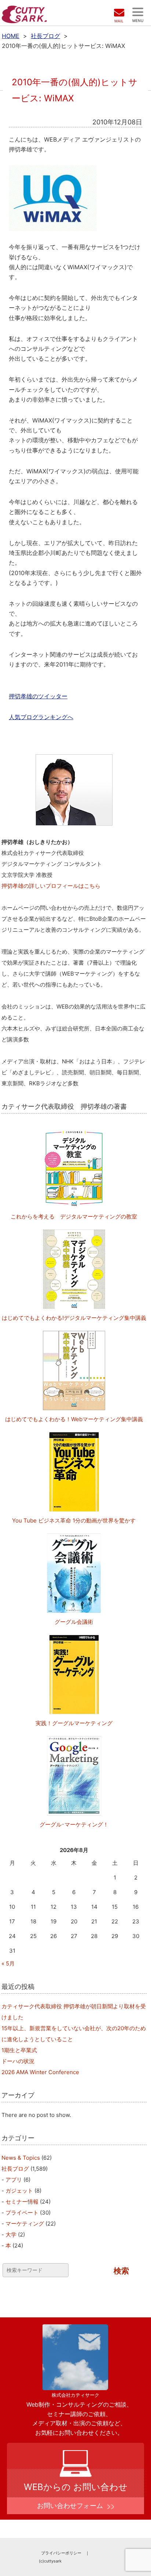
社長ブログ (45, 36)
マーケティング (25, 2224)
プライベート (22, 2213)
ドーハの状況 (18, 2061)
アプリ (14, 2180)
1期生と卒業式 (19, 2050)
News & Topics (21, 2158)
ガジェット (19, 2191)
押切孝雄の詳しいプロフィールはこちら (51, 886)
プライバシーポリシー (61, 2553)
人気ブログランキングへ (41, 717)
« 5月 (8, 1963)
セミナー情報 (22, 2202)
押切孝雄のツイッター (38, 696)
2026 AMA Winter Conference (40, 2072)
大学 (11, 2235)
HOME (11, 36)
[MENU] (138, 12)
